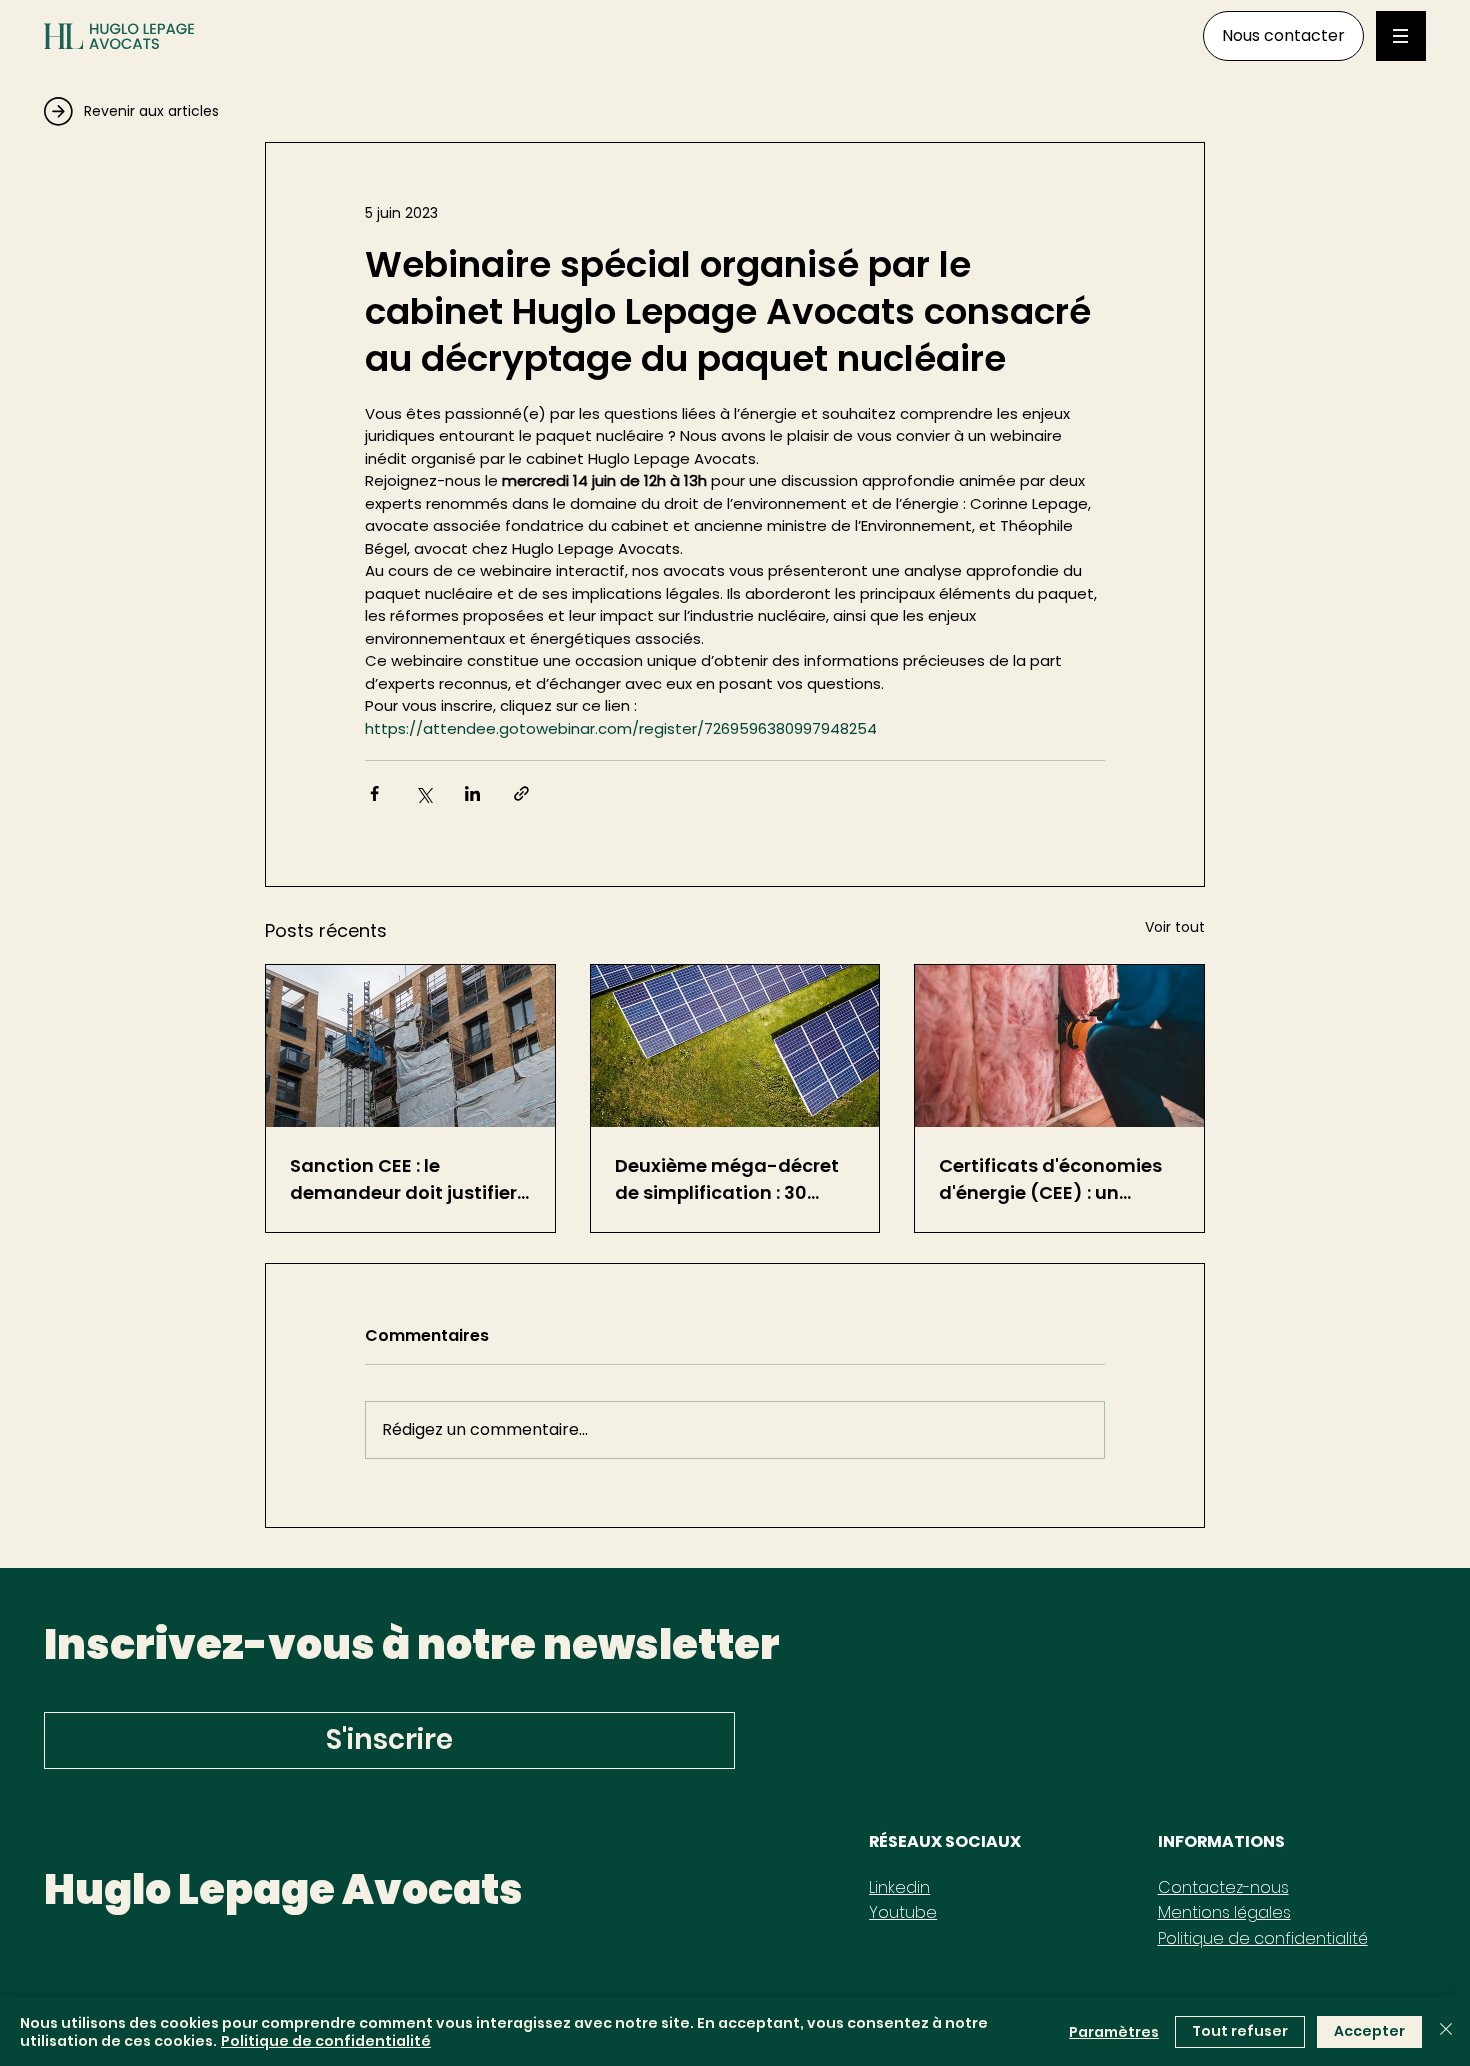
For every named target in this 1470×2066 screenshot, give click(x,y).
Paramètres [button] (1114, 2032)
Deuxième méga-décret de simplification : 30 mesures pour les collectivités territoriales (728, 1179)
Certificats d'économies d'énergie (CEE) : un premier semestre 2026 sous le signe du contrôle (1054, 1179)
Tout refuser (1240, 2031)
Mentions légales (1224, 1912)
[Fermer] (1446, 2032)
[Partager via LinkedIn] (472, 793)
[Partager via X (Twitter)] (423, 793)
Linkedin (899, 1887)
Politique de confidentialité (1263, 1938)
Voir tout (1175, 927)
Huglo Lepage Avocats (283, 1889)
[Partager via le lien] (521, 793)
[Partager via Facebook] (374, 793)
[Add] (197, 107)
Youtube (903, 1912)
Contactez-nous (1223, 1887)
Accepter (1369, 2031)
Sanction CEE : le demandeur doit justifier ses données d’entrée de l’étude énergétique (403, 1179)
